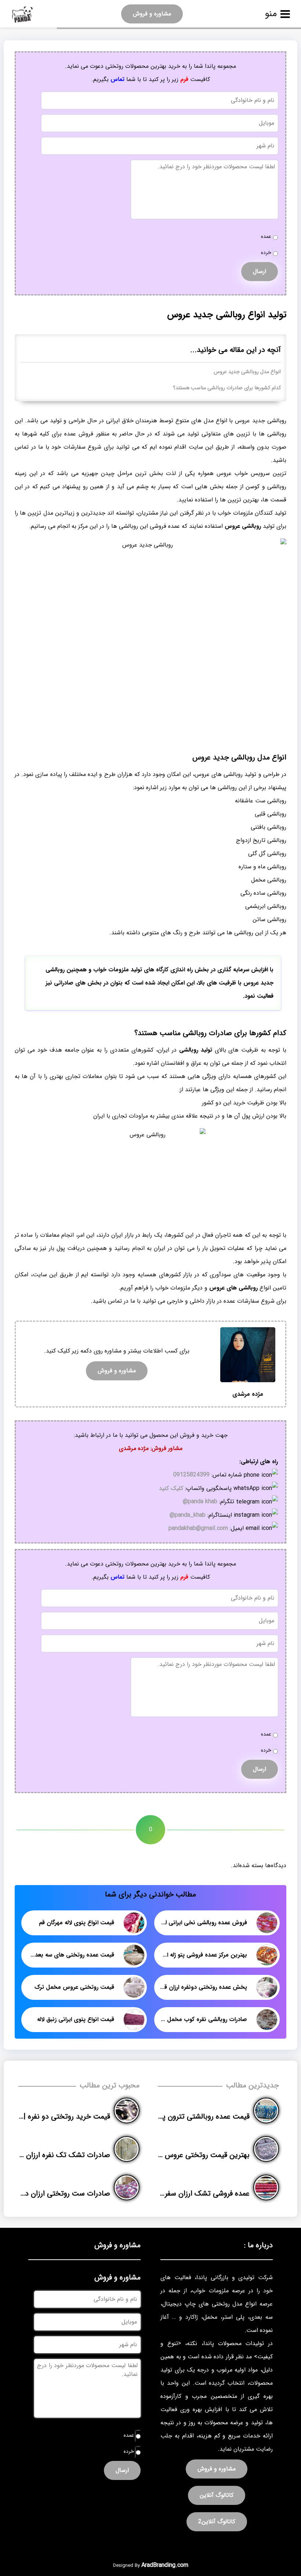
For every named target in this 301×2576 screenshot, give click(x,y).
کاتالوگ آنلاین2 (217, 2522)
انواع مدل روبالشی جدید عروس (247, 372)
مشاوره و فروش (152, 14)
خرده (266, 253)
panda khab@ (200, 1502)
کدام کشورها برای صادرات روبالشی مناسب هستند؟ (227, 388)
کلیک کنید (171, 1488)
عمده (266, 237)
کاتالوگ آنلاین (217, 2495)
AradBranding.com (165, 2565)
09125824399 (191, 1475)
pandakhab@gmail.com (198, 1528)
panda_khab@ (188, 1515)
